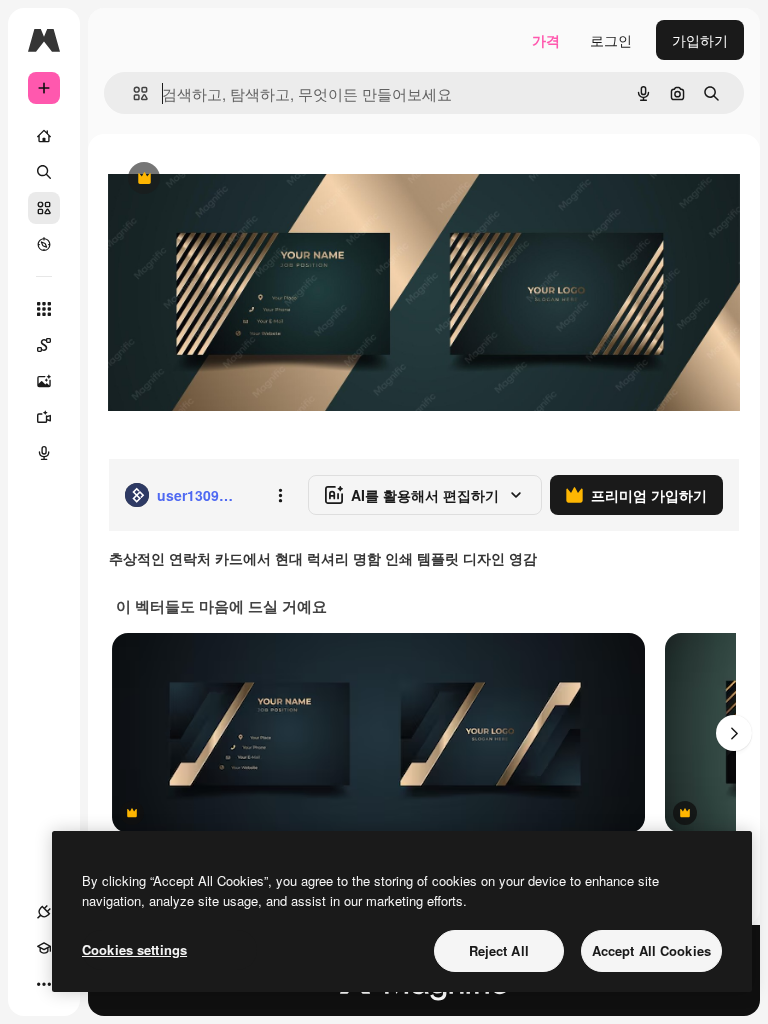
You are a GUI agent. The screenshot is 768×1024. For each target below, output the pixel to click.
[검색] (44, 172)
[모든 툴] (44, 309)
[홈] (44, 136)
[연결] (44, 912)
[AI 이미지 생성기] (44, 381)
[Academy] (44, 948)
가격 (546, 40)
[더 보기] (44, 984)
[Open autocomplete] (132, 93)
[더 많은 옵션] (280, 495)
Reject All (499, 950)
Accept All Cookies (651, 950)
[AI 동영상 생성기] (44, 417)
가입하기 (700, 40)
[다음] (734, 733)
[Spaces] (44, 345)
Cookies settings (134, 949)
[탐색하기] (44, 244)
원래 (223, 179)
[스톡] (44, 208)
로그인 (611, 40)
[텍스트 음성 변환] (44, 453)
